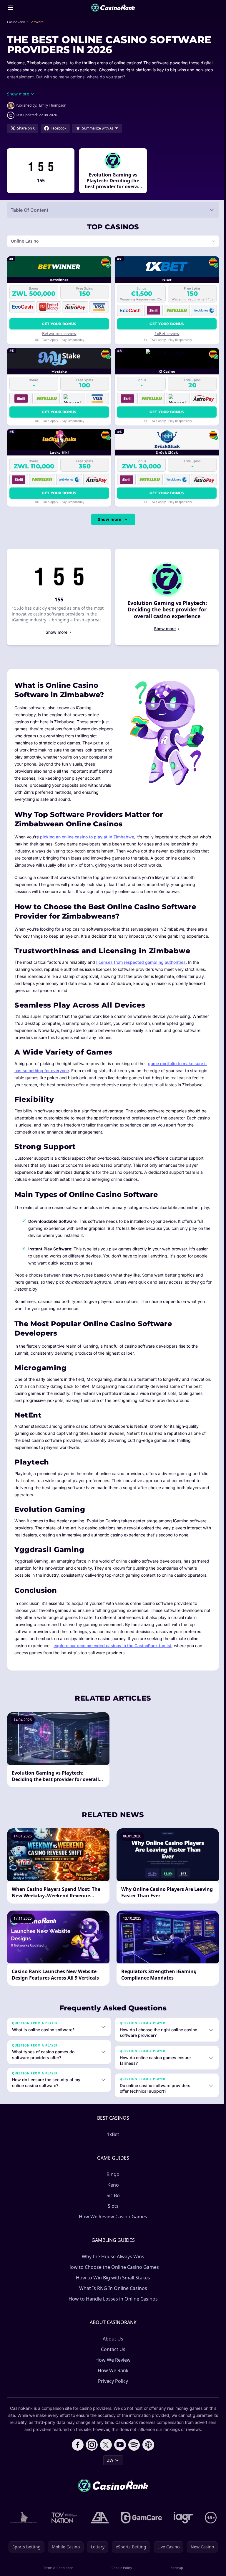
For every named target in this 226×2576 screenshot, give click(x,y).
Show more (108, 519)
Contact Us (112, 2356)
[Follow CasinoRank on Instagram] (91, 2451)
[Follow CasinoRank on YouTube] (119, 2451)
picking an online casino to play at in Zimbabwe (87, 837)
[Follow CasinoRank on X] (105, 2451)
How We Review (112, 2367)
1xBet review (165, 333)
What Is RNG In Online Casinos (112, 2295)
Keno (112, 2192)
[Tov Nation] (63, 2524)
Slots (112, 2213)
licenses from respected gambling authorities (141, 962)
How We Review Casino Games (112, 2223)
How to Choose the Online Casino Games (112, 2274)
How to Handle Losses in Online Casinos (112, 2306)
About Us (112, 2345)
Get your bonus (58, 324)
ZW (109, 2467)
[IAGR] (182, 2524)
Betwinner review (59, 333)
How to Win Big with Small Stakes (112, 2284)
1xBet (112, 2141)
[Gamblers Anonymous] (99, 2524)
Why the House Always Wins (112, 2263)
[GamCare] (140, 2524)
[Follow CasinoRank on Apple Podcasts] (147, 2451)
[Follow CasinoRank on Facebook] (77, 2451)
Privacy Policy (112, 2388)
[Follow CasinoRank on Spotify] (133, 2451)
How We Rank (112, 2377)
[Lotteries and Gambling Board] (22, 2524)
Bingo (112, 2181)
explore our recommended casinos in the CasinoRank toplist (113, 1653)
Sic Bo (112, 2202)
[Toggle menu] (11, 8)
